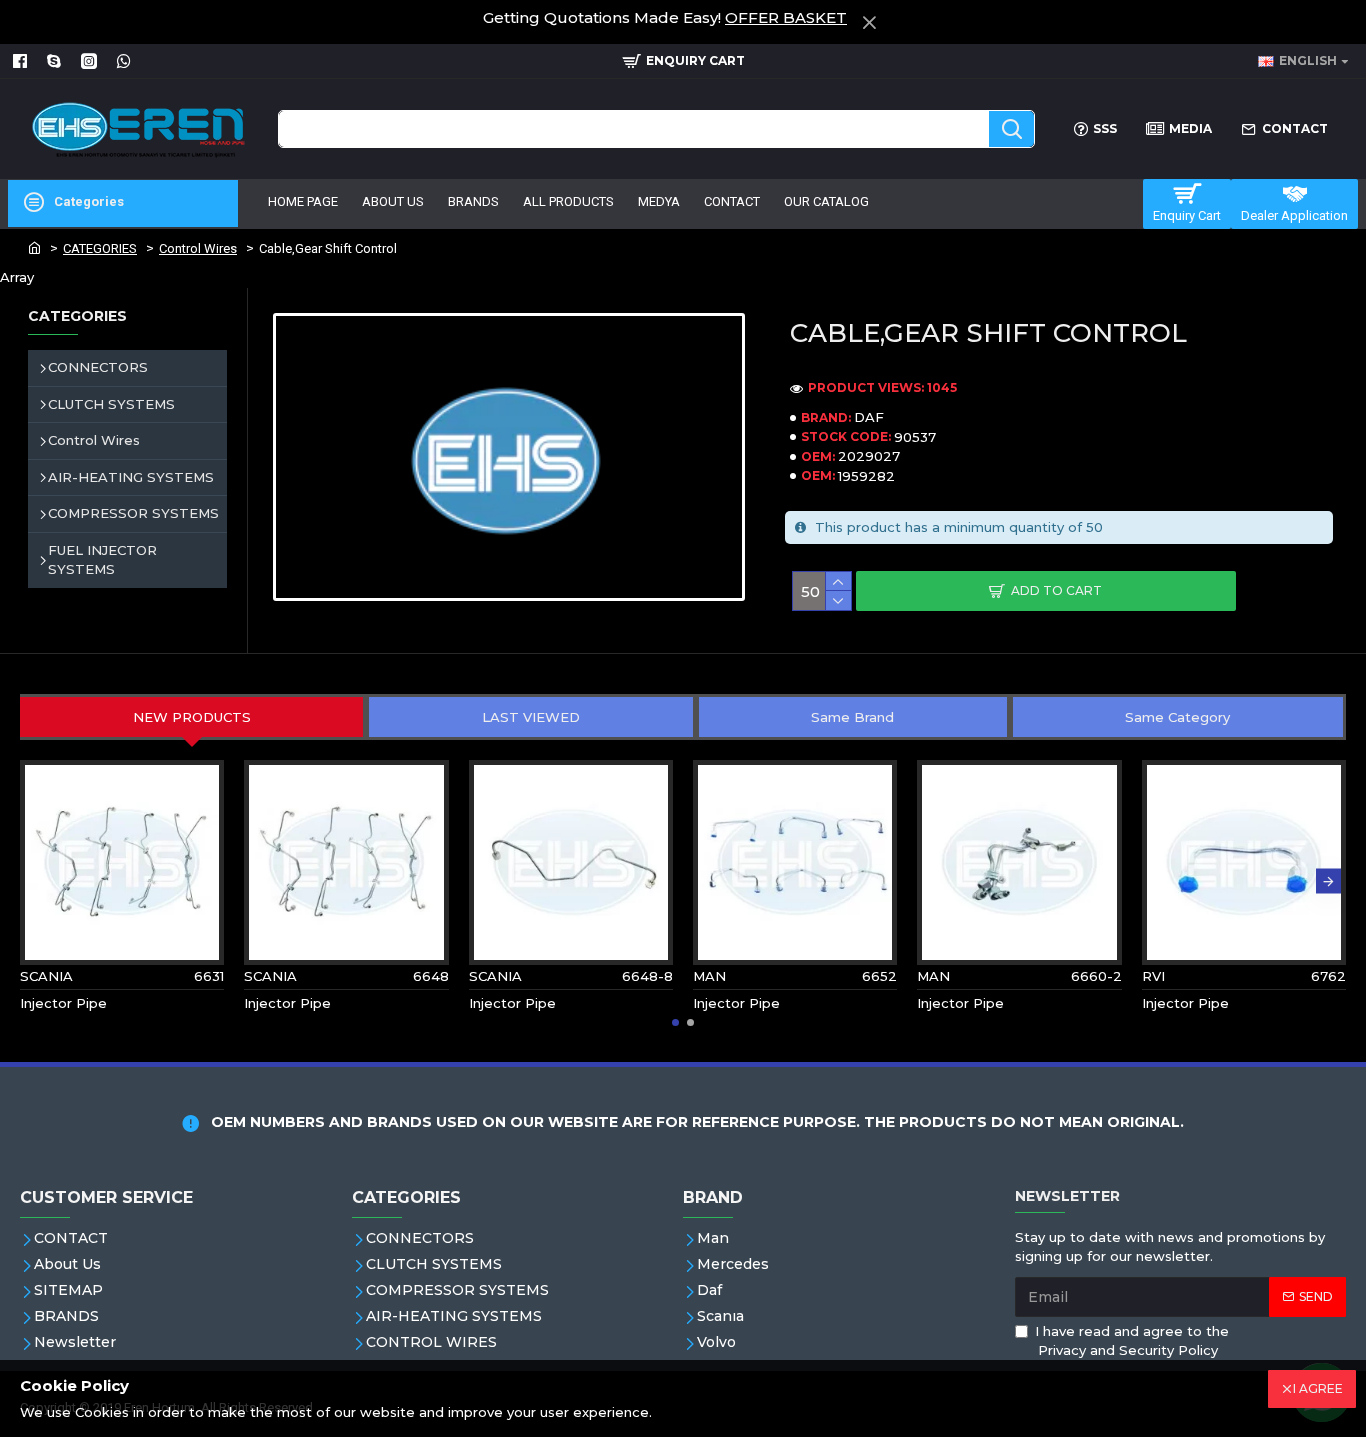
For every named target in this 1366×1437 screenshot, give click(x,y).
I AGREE (1318, 1388)
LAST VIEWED (531, 717)
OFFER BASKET (786, 17)
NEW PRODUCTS (192, 717)
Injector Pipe (63, 1003)
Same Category (1177, 717)
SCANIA (46, 976)
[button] (37, 881)
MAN (709, 976)
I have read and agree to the (1132, 1341)
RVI (1153, 976)
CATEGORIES (100, 248)
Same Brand (852, 717)
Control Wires (198, 248)
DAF (869, 417)
